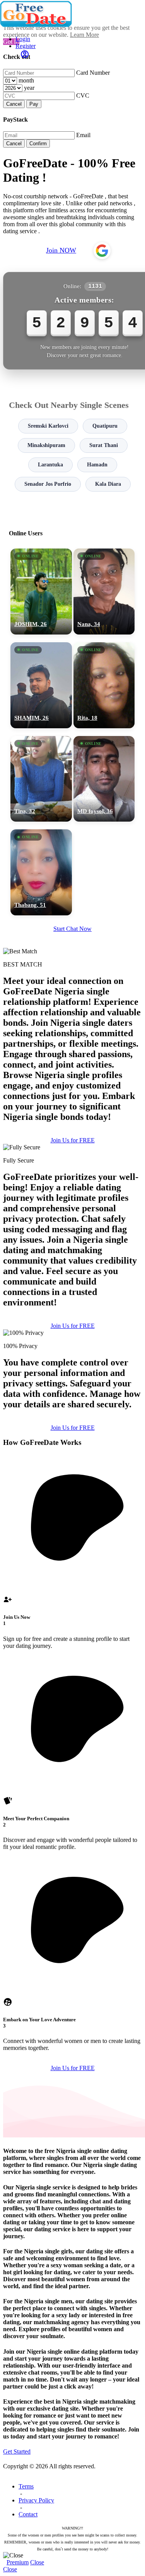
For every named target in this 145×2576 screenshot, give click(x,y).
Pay (34, 104)
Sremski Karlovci (48, 426)
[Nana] (104, 592)
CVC (83, 95)
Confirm (38, 144)
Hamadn (97, 465)
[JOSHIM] (41, 592)
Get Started (17, 2451)
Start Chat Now (72, 929)
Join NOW (61, 250)
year (29, 88)
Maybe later (72, 1362)
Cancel (14, 104)
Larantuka (50, 465)
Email (83, 135)
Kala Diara (108, 484)
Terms (26, 2486)
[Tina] (41, 779)
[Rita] (104, 685)
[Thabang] (41, 872)
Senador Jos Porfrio (48, 484)
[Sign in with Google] (102, 251)
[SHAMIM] (41, 685)
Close (37, 2562)
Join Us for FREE (73, 1140)
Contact (28, 2514)
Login (23, 39)
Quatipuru (105, 426)
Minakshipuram (46, 445)
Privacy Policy (36, 2500)
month (26, 80)
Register (26, 46)
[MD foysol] (104, 779)
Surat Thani (104, 445)
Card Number (93, 73)
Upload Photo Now (76, 1345)
